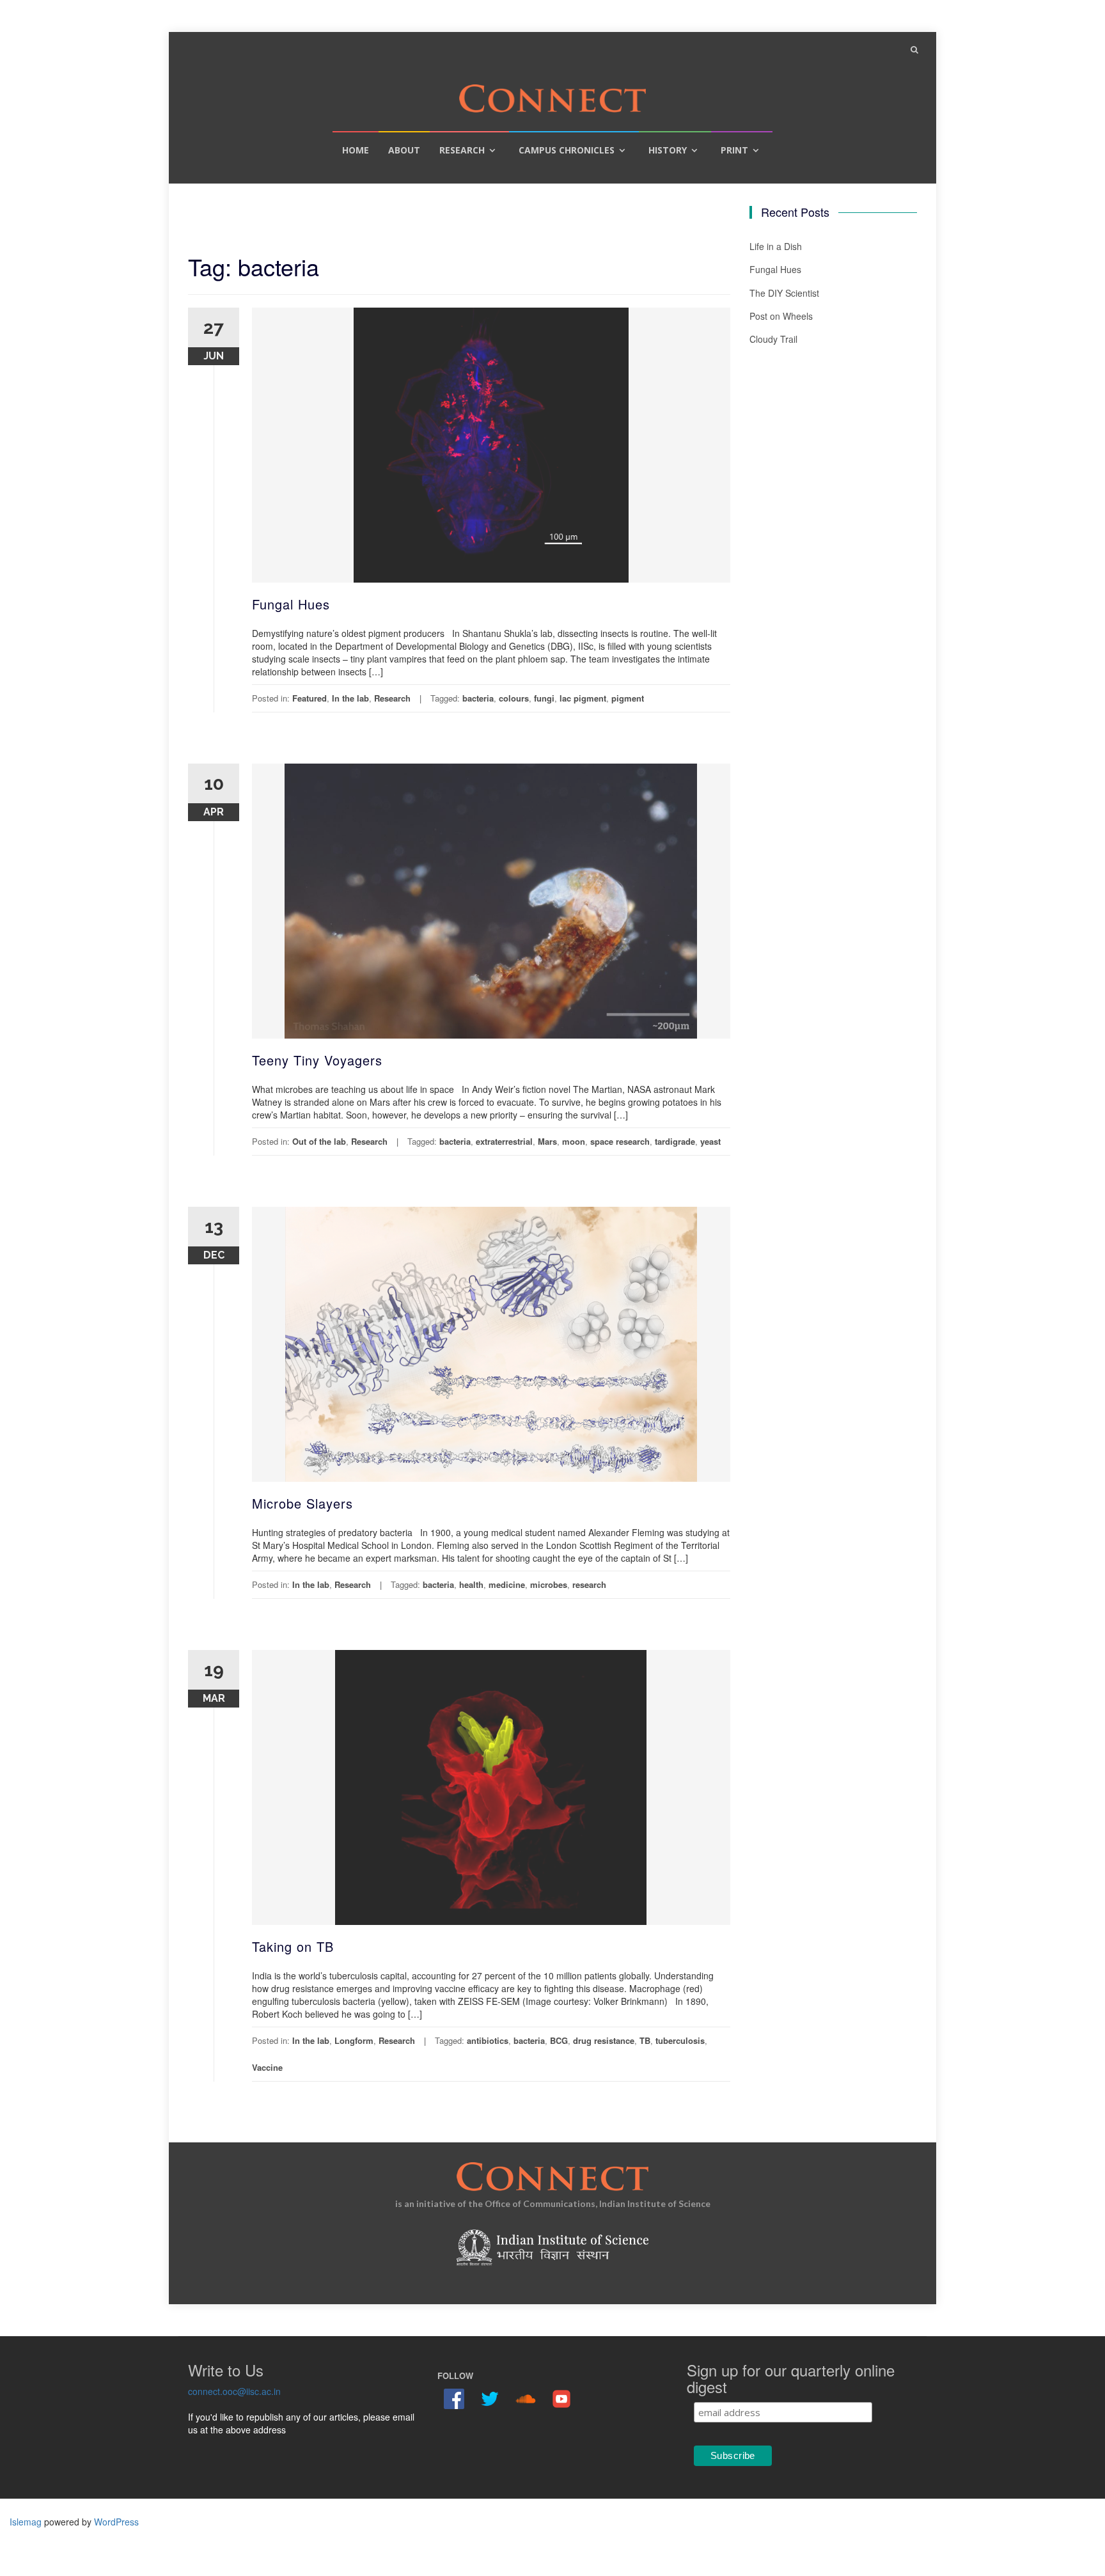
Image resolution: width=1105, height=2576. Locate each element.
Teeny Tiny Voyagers (317, 1060)
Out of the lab (319, 1141)
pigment (628, 698)
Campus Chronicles (567, 150)
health (471, 1584)
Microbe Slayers (302, 1503)
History (668, 150)
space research (620, 1141)
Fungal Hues (291, 604)
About (404, 150)
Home (356, 150)
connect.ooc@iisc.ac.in (234, 2391)
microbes (549, 1584)
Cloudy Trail (773, 339)
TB (645, 2040)
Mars (547, 1141)
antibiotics (488, 2040)
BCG (559, 2040)
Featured (310, 698)
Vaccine (267, 2067)
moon (574, 1141)
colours (514, 698)
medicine (507, 1584)
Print (734, 150)
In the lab (350, 698)
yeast (710, 1141)
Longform (354, 2040)
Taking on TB (293, 1946)
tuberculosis (680, 2040)
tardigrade (675, 1141)
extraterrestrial (504, 1141)
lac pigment (583, 698)
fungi (544, 698)
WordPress (116, 2522)
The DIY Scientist (784, 293)
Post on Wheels (781, 316)
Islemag (26, 2522)
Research (462, 150)
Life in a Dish (776, 246)
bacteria (478, 698)
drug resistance (604, 2040)
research (589, 1584)
